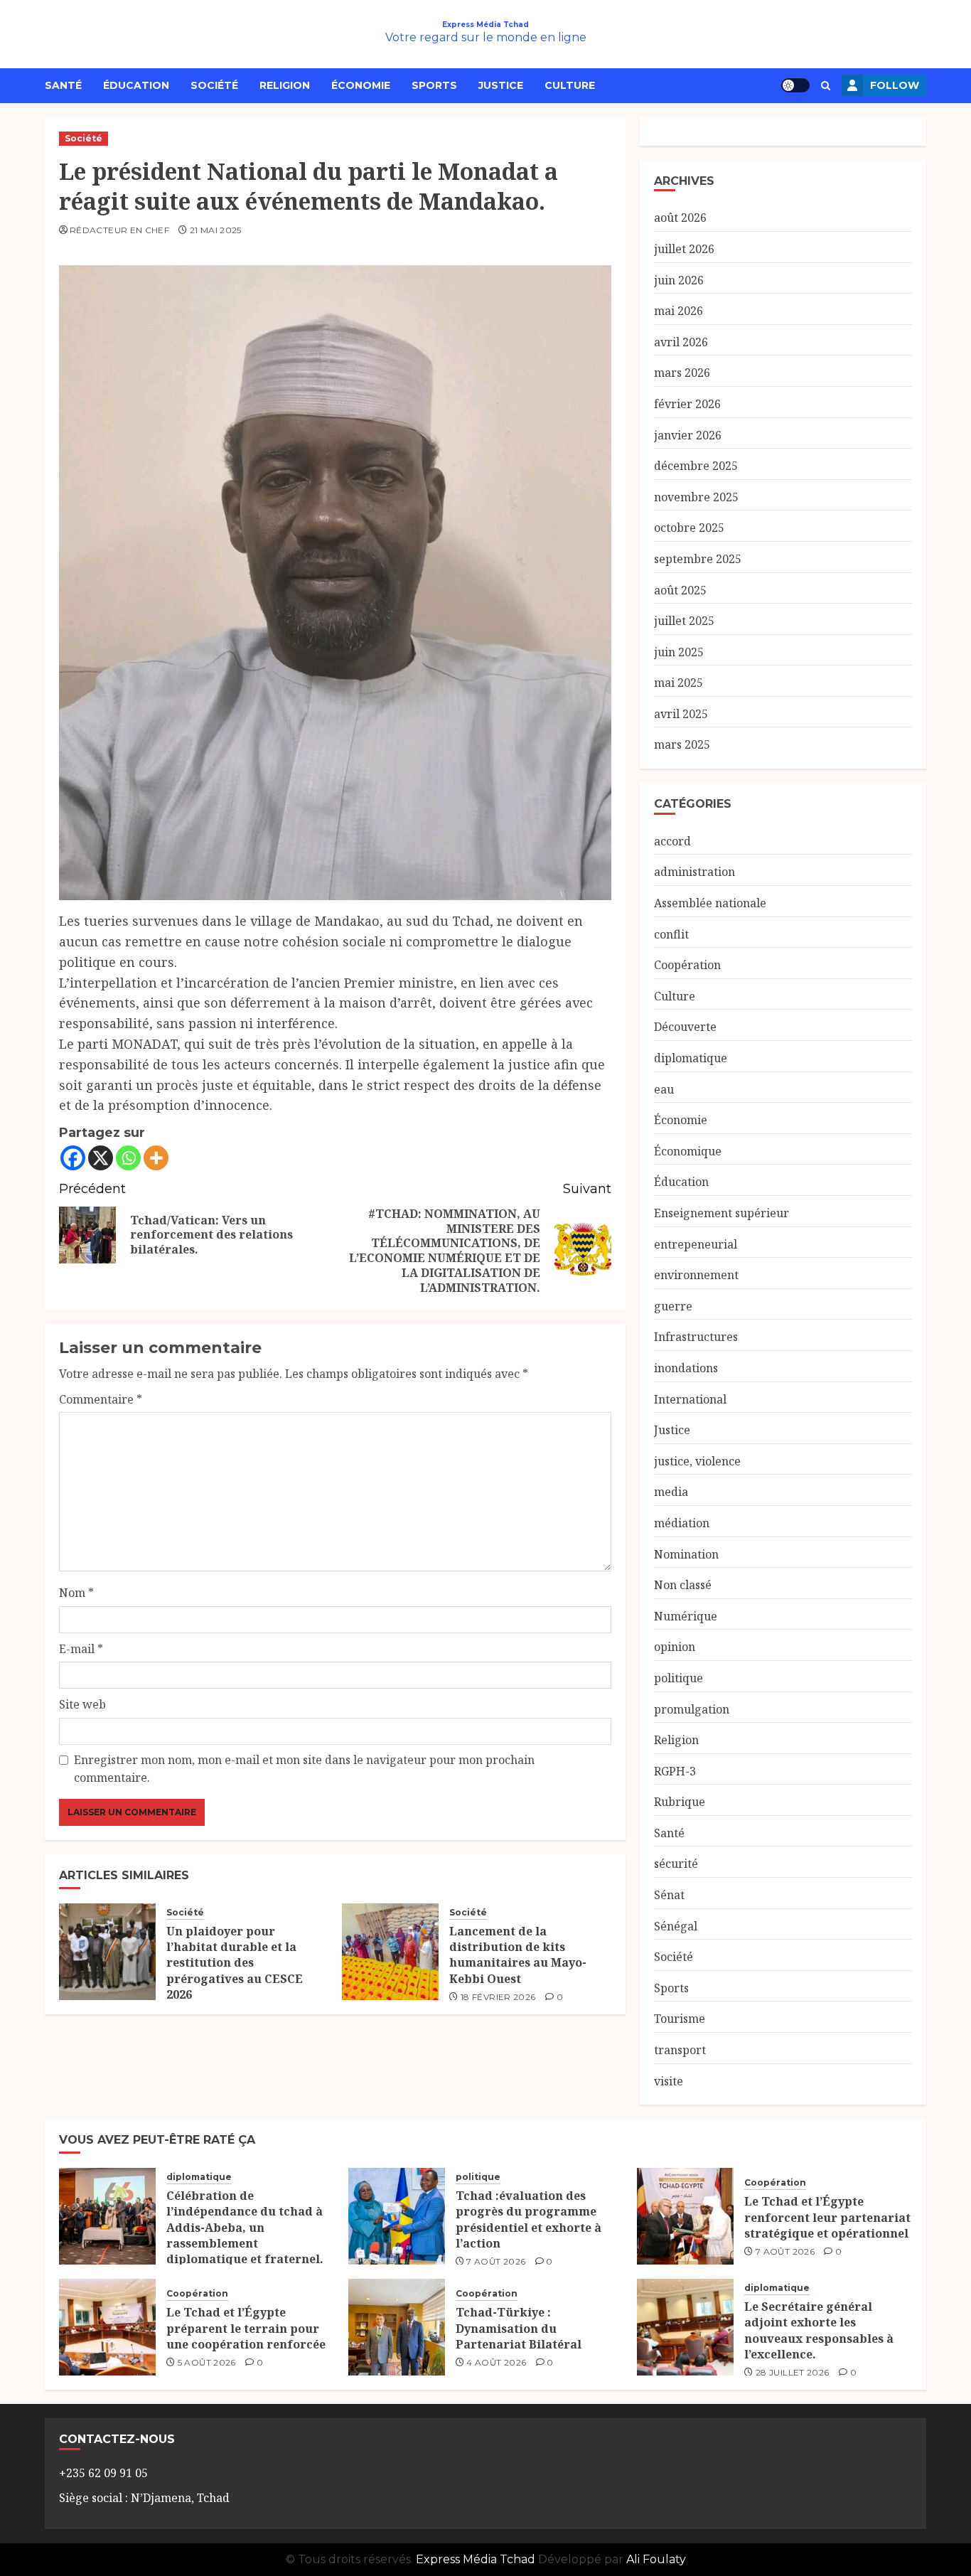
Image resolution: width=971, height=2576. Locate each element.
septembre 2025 (698, 559)
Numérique (686, 1616)
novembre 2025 (696, 497)
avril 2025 (681, 714)
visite (669, 2081)
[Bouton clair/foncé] (795, 85)
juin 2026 (679, 280)
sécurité (676, 1864)
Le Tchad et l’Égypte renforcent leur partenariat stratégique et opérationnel (827, 2217)
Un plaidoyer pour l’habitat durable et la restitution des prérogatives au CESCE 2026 (235, 1963)
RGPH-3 (675, 1771)
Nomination (686, 1554)
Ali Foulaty (656, 2559)
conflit (671, 934)
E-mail (81, 1649)
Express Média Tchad (485, 25)
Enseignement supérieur (721, 1213)
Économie (361, 85)
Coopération (687, 965)
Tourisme (680, 2019)
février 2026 (687, 404)
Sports (434, 85)
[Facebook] (73, 1158)
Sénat (669, 1895)
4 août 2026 (496, 2362)
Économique (688, 1151)
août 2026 (680, 218)
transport (680, 2050)
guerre (673, 1306)
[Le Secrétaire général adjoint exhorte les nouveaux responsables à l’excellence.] (685, 2327)
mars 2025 (682, 744)
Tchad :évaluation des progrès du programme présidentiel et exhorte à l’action (529, 2219)
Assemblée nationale (710, 903)
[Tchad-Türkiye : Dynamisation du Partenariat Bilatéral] (397, 2327)
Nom (76, 1593)
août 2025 (680, 590)
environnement (696, 1275)
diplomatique (691, 1058)
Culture (570, 85)
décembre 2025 (696, 466)
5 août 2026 (207, 2362)
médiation (682, 1523)
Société (214, 85)
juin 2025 (679, 652)
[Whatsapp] (128, 1158)
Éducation (136, 85)
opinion (675, 1647)
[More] (156, 1158)
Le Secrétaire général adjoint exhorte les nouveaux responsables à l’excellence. (819, 2330)
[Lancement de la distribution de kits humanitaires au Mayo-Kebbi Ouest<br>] (390, 1952)
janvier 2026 (688, 435)
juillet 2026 (684, 249)
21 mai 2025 (216, 230)
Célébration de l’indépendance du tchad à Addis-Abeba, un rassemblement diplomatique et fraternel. (245, 2228)
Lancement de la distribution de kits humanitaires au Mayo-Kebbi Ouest (518, 1955)
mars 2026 (682, 373)
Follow (895, 85)
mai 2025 (678, 683)
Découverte (685, 1027)
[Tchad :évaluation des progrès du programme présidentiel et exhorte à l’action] (397, 2216)
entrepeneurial (696, 1244)
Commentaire (101, 1399)
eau (664, 1089)
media (671, 1492)
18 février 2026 (498, 1997)
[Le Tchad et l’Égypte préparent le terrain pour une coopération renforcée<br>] (107, 2327)
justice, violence (697, 1461)
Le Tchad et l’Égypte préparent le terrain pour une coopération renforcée (246, 2328)
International (690, 1399)
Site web (82, 1704)
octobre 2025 (689, 528)
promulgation (692, 1709)
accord (672, 841)
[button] (826, 86)
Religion (285, 85)
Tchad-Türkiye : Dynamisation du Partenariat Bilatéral (519, 2328)
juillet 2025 (684, 621)
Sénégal (676, 1926)
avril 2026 (681, 342)
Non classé (683, 1585)
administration (694, 872)
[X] (101, 1158)
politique (678, 1678)
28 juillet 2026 (792, 2372)
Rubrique (680, 1802)
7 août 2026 (496, 2261)
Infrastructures (696, 1337)
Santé (63, 85)
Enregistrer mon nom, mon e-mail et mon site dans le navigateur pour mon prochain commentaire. (304, 1769)
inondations (686, 1368)
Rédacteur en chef (119, 230)
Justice (501, 85)
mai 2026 (678, 311)
